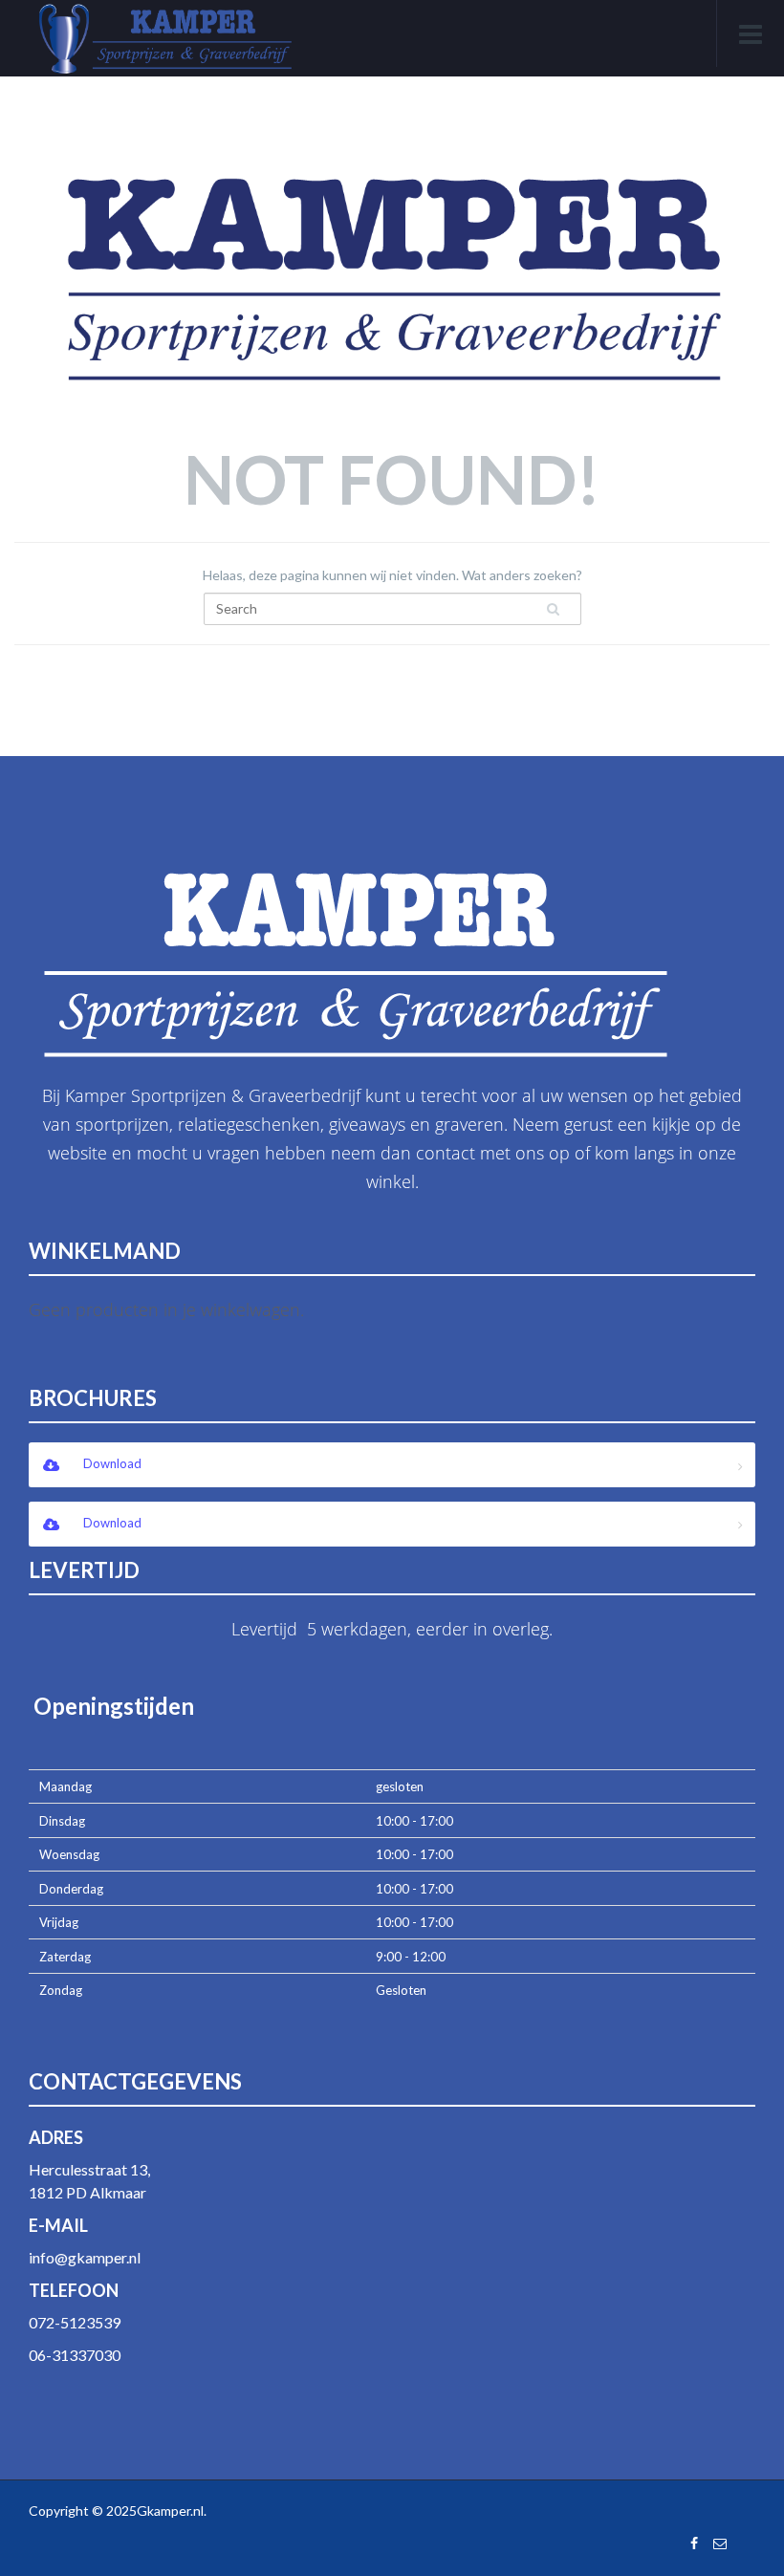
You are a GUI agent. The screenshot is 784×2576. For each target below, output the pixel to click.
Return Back (391, 681)
